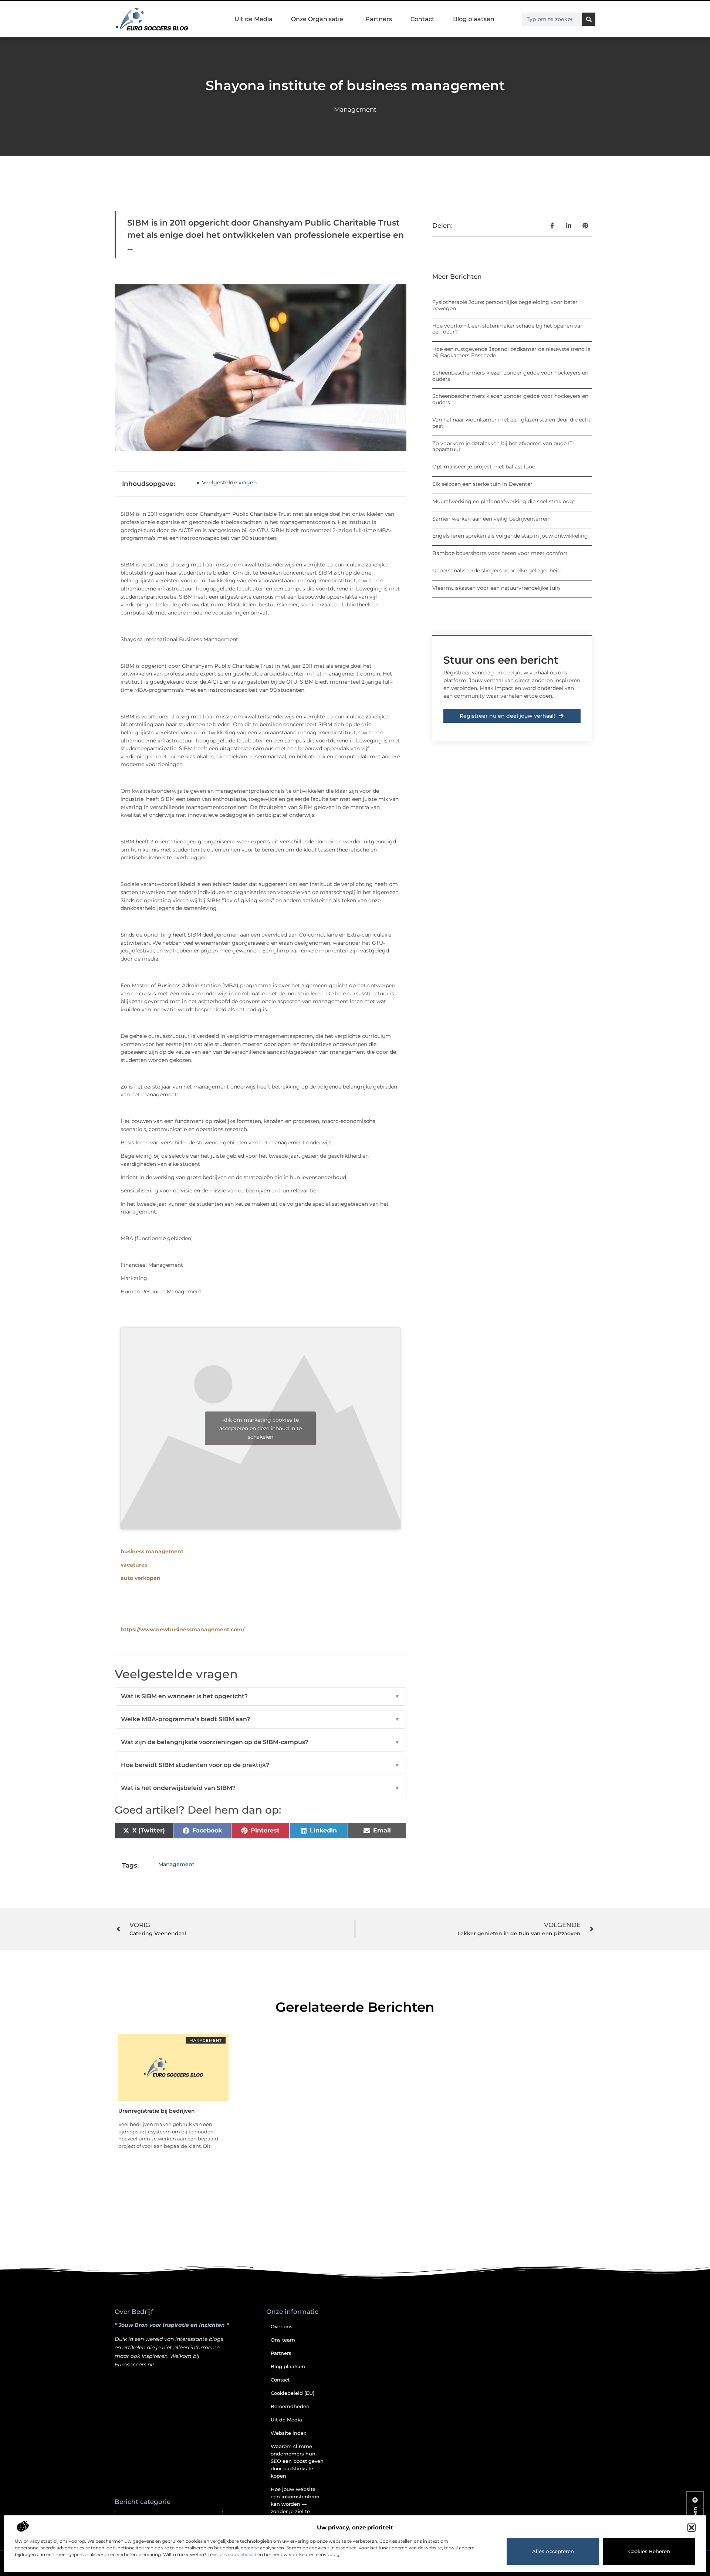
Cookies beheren (649, 2551)
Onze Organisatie (317, 19)
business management (152, 1551)
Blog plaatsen (474, 19)
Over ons (282, 2326)
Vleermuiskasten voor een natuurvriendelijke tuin (496, 588)
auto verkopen (141, 1578)
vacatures (134, 1565)
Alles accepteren (553, 2551)
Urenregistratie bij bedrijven (157, 2111)
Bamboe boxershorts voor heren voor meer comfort (500, 553)
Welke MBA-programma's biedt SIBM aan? (261, 1719)
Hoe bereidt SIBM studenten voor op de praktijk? (261, 1765)
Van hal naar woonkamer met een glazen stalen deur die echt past (511, 423)
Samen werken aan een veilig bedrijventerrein (491, 519)
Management (355, 109)
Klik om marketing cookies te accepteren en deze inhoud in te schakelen (261, 1428)
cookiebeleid (242, 2554)
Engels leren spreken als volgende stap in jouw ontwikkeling (510, 536)
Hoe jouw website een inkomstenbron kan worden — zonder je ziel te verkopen (295, 2504)
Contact (422, 19)
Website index (288, 2433)
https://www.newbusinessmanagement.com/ (182, 1629)
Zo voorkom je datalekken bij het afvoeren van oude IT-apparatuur (503, 446)
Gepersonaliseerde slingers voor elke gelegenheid (496, 571)
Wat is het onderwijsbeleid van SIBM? (261, 1788)
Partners (379, 19)
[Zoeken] (589, 19)
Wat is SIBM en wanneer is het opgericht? (261, 1696)
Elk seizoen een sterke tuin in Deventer (482, 484)
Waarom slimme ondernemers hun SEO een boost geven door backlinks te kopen (297, 2461)
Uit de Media (253, 19)
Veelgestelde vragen (229, 483)
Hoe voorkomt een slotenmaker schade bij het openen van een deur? (508, 329)
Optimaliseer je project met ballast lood (484, 467)
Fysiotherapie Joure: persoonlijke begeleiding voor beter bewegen (505, 305)
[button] (692, 2528)
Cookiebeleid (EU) (293, 2393)
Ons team (283, 2340)
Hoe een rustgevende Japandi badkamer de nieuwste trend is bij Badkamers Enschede (511, 352)
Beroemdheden (290, 2406)
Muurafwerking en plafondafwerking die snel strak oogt (504, 501)
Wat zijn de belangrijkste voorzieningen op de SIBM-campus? (261, 1742)
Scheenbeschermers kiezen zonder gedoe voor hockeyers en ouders (510, 376)
